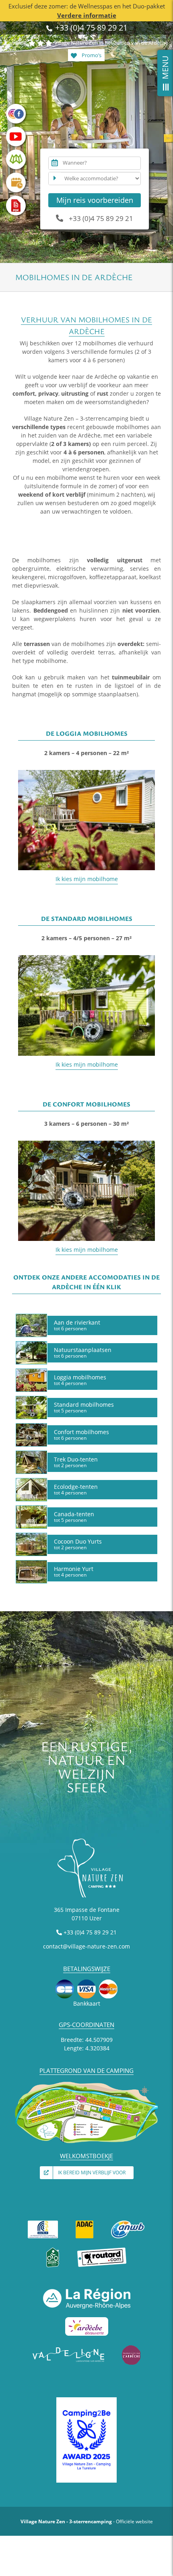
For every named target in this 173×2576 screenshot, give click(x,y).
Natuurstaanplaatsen (83, 1352)
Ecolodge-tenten (76, 1489)
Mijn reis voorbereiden (95, 200)
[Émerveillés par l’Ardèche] (131, 2348)
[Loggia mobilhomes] (86, 773)
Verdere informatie (87, 15)
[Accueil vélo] (53, 2250)
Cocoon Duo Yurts (78, 1544)
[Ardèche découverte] (87, 2319)
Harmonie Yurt (74, 1571)
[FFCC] (43, 2222)
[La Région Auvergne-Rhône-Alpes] (87, 2291)
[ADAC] (84, 2222)
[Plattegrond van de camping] (86, 2084)
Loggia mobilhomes (80, 1380)
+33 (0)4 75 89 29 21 (90, 28)
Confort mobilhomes (81, 1435)
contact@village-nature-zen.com (86, 1946)
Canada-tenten (74, 1517)
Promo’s (91, 55)
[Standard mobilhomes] (86, 958)
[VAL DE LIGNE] (69, 2348)
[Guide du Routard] (102, 2250)
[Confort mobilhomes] (86, 1143)
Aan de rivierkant (77, 1325)
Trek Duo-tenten (76, 1462)
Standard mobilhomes (84, 1407)
